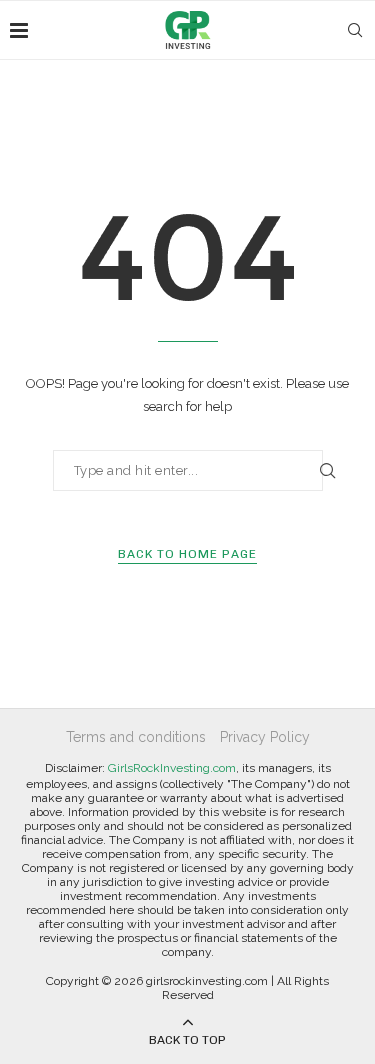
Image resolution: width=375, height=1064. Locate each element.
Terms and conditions (136, 737)
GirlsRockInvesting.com (172, 768)
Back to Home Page (187, 554)
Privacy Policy (265, 737)
